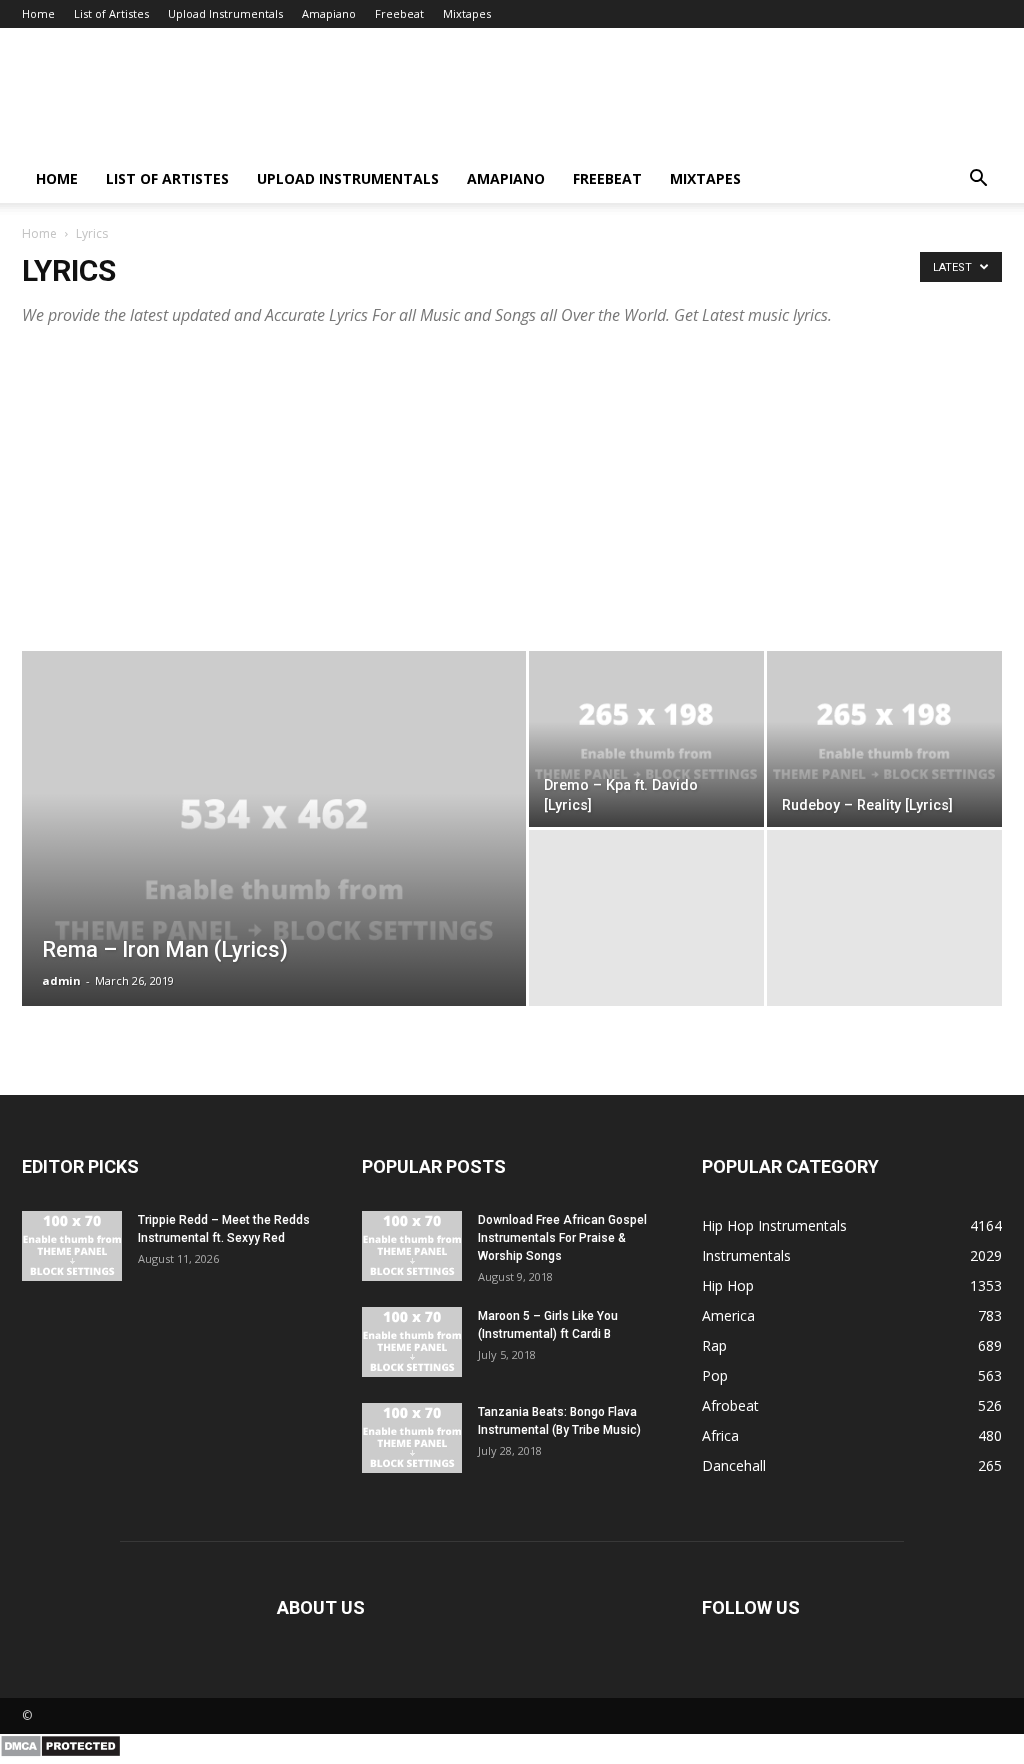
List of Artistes (111, 13)
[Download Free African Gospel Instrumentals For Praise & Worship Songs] (412, 1246)
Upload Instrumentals (225, 13)
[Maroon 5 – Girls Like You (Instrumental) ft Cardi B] (412, 1342)
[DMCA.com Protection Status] (60, 1753)
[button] (978, 180)
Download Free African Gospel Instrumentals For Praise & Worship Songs (562, 1238)
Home (38, 13)
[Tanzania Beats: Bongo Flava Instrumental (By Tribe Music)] (412, 1438)
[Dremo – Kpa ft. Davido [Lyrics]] (646, 739)
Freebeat (399, 13)
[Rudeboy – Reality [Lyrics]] (884, 739)
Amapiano (329, 13)
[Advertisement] (512, 483)
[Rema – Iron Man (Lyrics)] (274, 869)
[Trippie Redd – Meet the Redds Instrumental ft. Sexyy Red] (72, 1246)
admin (61, 980)
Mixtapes (467, 13)
